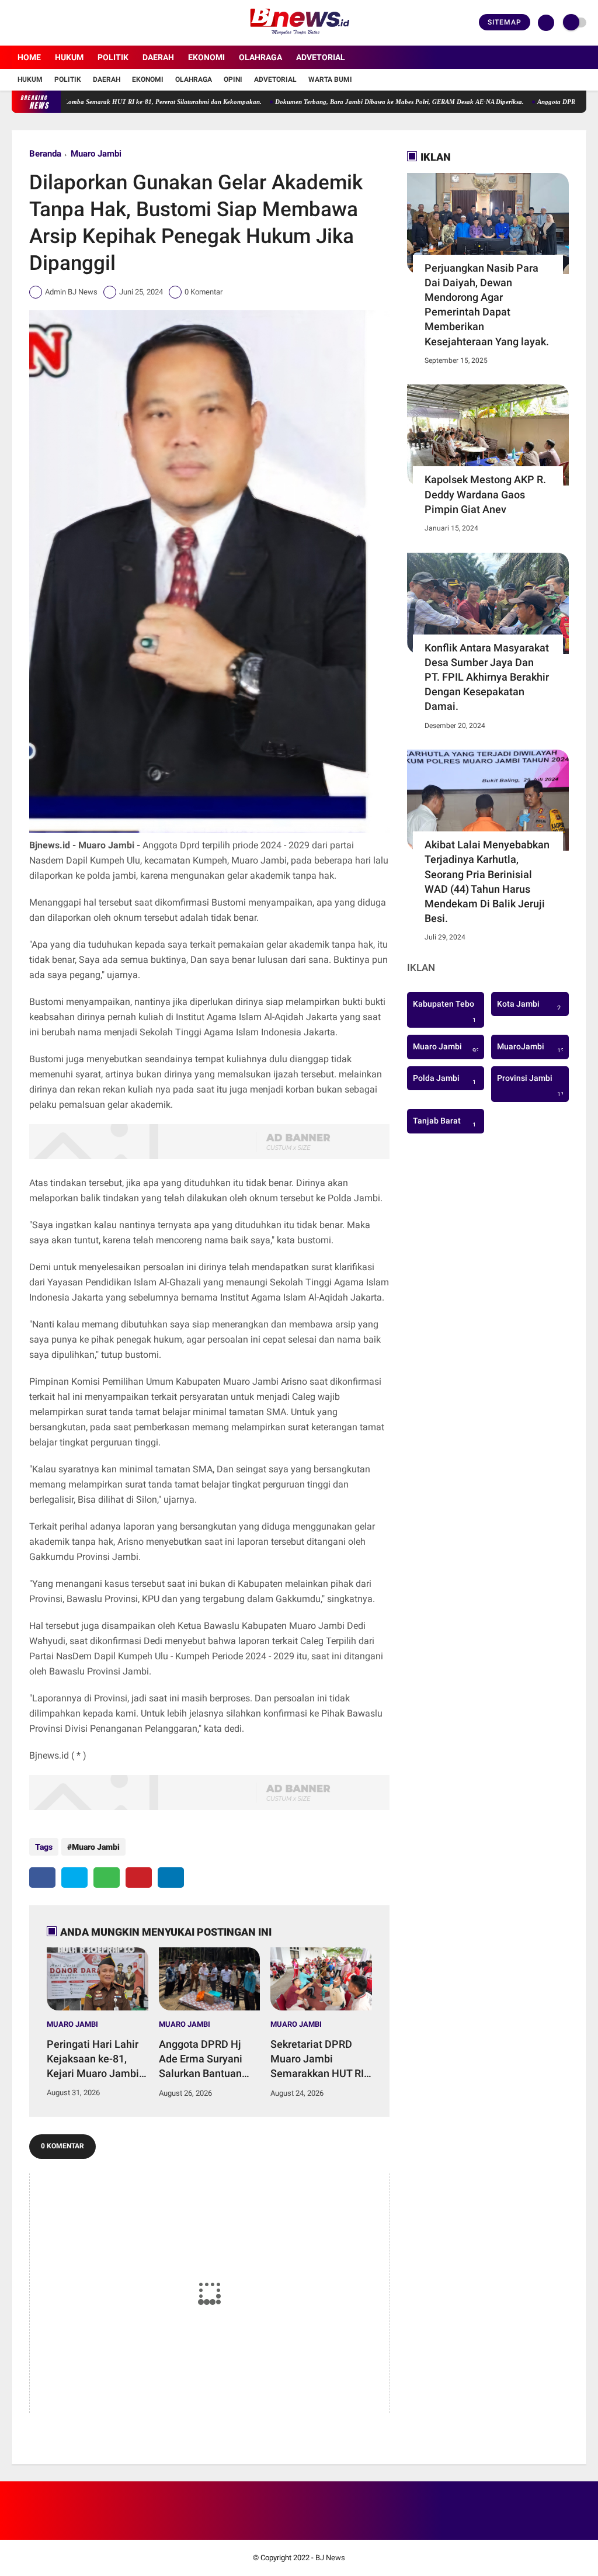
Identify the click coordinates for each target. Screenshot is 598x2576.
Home (29, 57)
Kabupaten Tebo (444, 1012)
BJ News (330, 2558)
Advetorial (321, 57)
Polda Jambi (444, 1080)
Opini (233, 79)
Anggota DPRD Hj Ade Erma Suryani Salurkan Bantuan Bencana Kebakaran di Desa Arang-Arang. (209, 2060)
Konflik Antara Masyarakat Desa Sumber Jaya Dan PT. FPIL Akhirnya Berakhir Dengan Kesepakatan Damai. (487, 677)
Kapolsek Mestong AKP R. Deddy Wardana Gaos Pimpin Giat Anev (485, 494)
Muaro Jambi (96, 154)
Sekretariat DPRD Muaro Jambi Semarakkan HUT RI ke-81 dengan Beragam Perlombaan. (317, 2060)
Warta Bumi (330, 79)
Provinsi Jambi (532, 1086)
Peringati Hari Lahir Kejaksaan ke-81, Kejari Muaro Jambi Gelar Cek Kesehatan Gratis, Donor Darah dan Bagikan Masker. (96, 2060)
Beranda (45, 154)
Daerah (158, 57)
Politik (113, 57)
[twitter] (31, 23)
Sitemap (505, 22)
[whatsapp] (107, 1878)
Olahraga (260, 57)
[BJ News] (299, 39)
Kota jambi (529, 1006)
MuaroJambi (532, 1048)
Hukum (69, 57)
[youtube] (62, 23)
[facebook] (15, 23)
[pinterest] (139, 1878)
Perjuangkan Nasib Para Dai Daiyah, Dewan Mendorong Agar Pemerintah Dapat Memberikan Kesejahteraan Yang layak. (487, 305)
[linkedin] (171, 1878)
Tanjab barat (444, 1122)
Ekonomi (206, 57)
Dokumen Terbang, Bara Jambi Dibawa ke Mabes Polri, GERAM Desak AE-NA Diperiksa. (347, 102)
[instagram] (47, 23)
